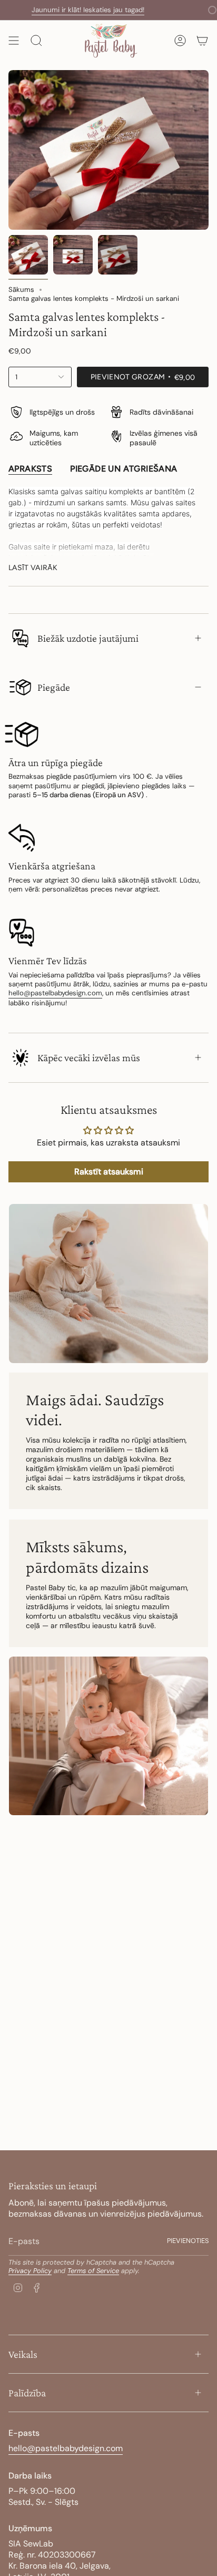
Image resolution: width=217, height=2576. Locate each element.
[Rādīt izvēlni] (14, 40)
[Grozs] (202, 40)
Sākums (21, 290)
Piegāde (54, 687)
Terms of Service (93, 2271)
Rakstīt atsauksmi (109, 1172)
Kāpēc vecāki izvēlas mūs (89, 1057)
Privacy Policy (30, 2271)
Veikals (23, 2354)
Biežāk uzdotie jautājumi (88, 638)
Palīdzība (27, 2393)
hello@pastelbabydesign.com (55, 993)
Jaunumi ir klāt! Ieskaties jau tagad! (68, 10)
